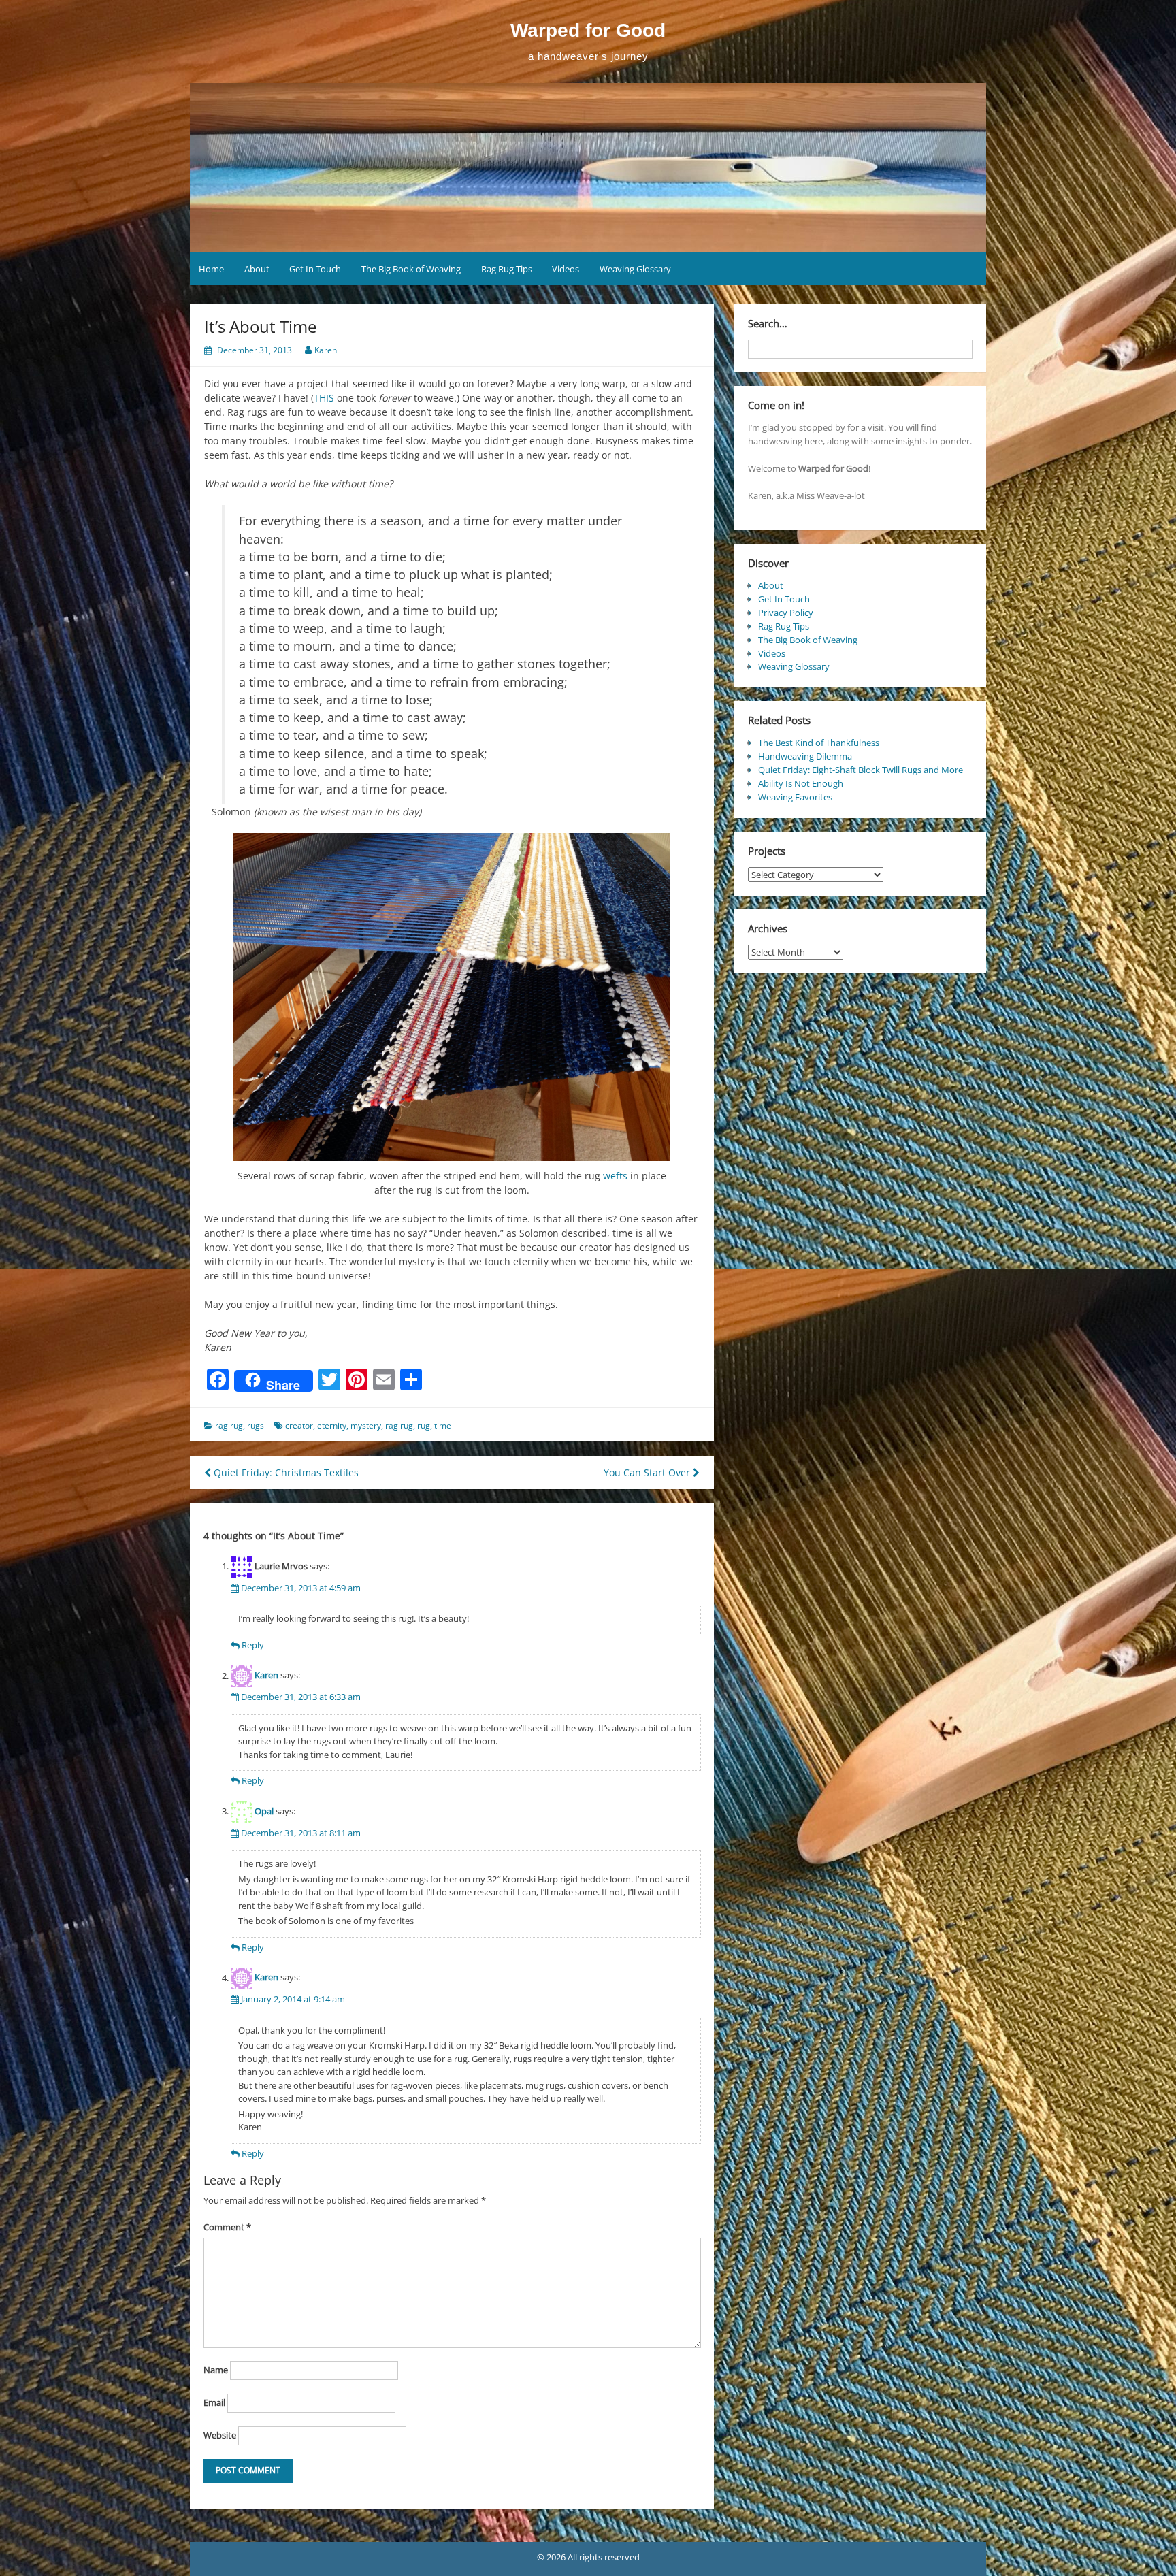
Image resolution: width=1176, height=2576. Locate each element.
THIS (324, 398)
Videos (566, 269)
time (443, 1425)
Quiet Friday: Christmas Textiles (285, 1472)
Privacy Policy (786, 613)
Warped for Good (588, 30)
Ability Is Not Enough (801, 783)
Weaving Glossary (635, 269)
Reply (253, 1645)
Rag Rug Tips (507, 269)
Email (214, 2402)
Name (216, 2370)
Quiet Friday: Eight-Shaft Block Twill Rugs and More (861, 770)
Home (211, 269)
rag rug (229, 1425)
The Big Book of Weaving (411, 269)
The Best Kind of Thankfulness (819, 743)
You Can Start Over (648, 1472)
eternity (332, 1425)
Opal (264, 1811)
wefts (615, 1176)
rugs (256, 1425)
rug (424, 1425)
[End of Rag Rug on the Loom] (452, 997)
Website (220, 2435)
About (257, 269)
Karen (326, 350)
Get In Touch (315, 269)
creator (299, 1425)
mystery (366, 1425)
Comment (227, 2227)
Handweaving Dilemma (805, 756)
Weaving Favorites (795, 797)
